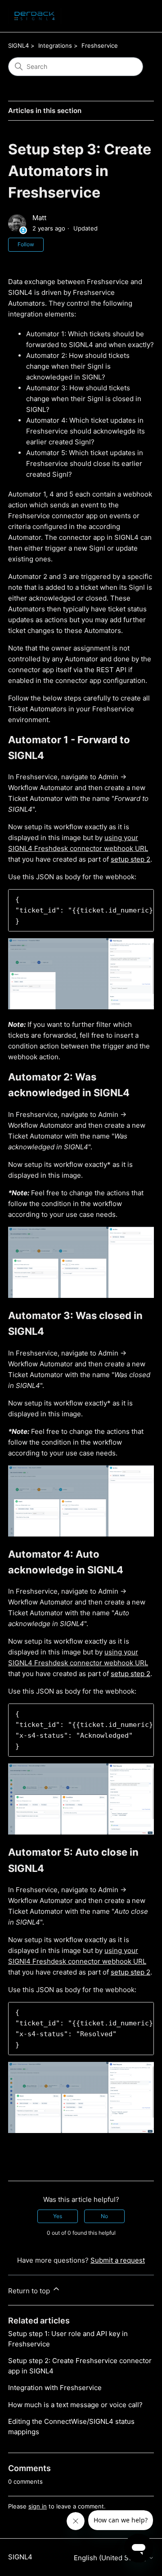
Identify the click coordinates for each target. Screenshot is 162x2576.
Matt (39, 218)
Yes (58, 2216)
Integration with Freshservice (55, 2388)
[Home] (35, 16)
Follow (26, 244)
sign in (38, 2506)
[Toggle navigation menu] (138, 16)
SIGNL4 (18, 45)
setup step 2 (130, 859)
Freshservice (100, 45)
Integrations (55, 45)
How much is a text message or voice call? (75, 2405)
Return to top (30, 2291)
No (104, 2216)
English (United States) (111, 2558)
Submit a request (118, 2260)
